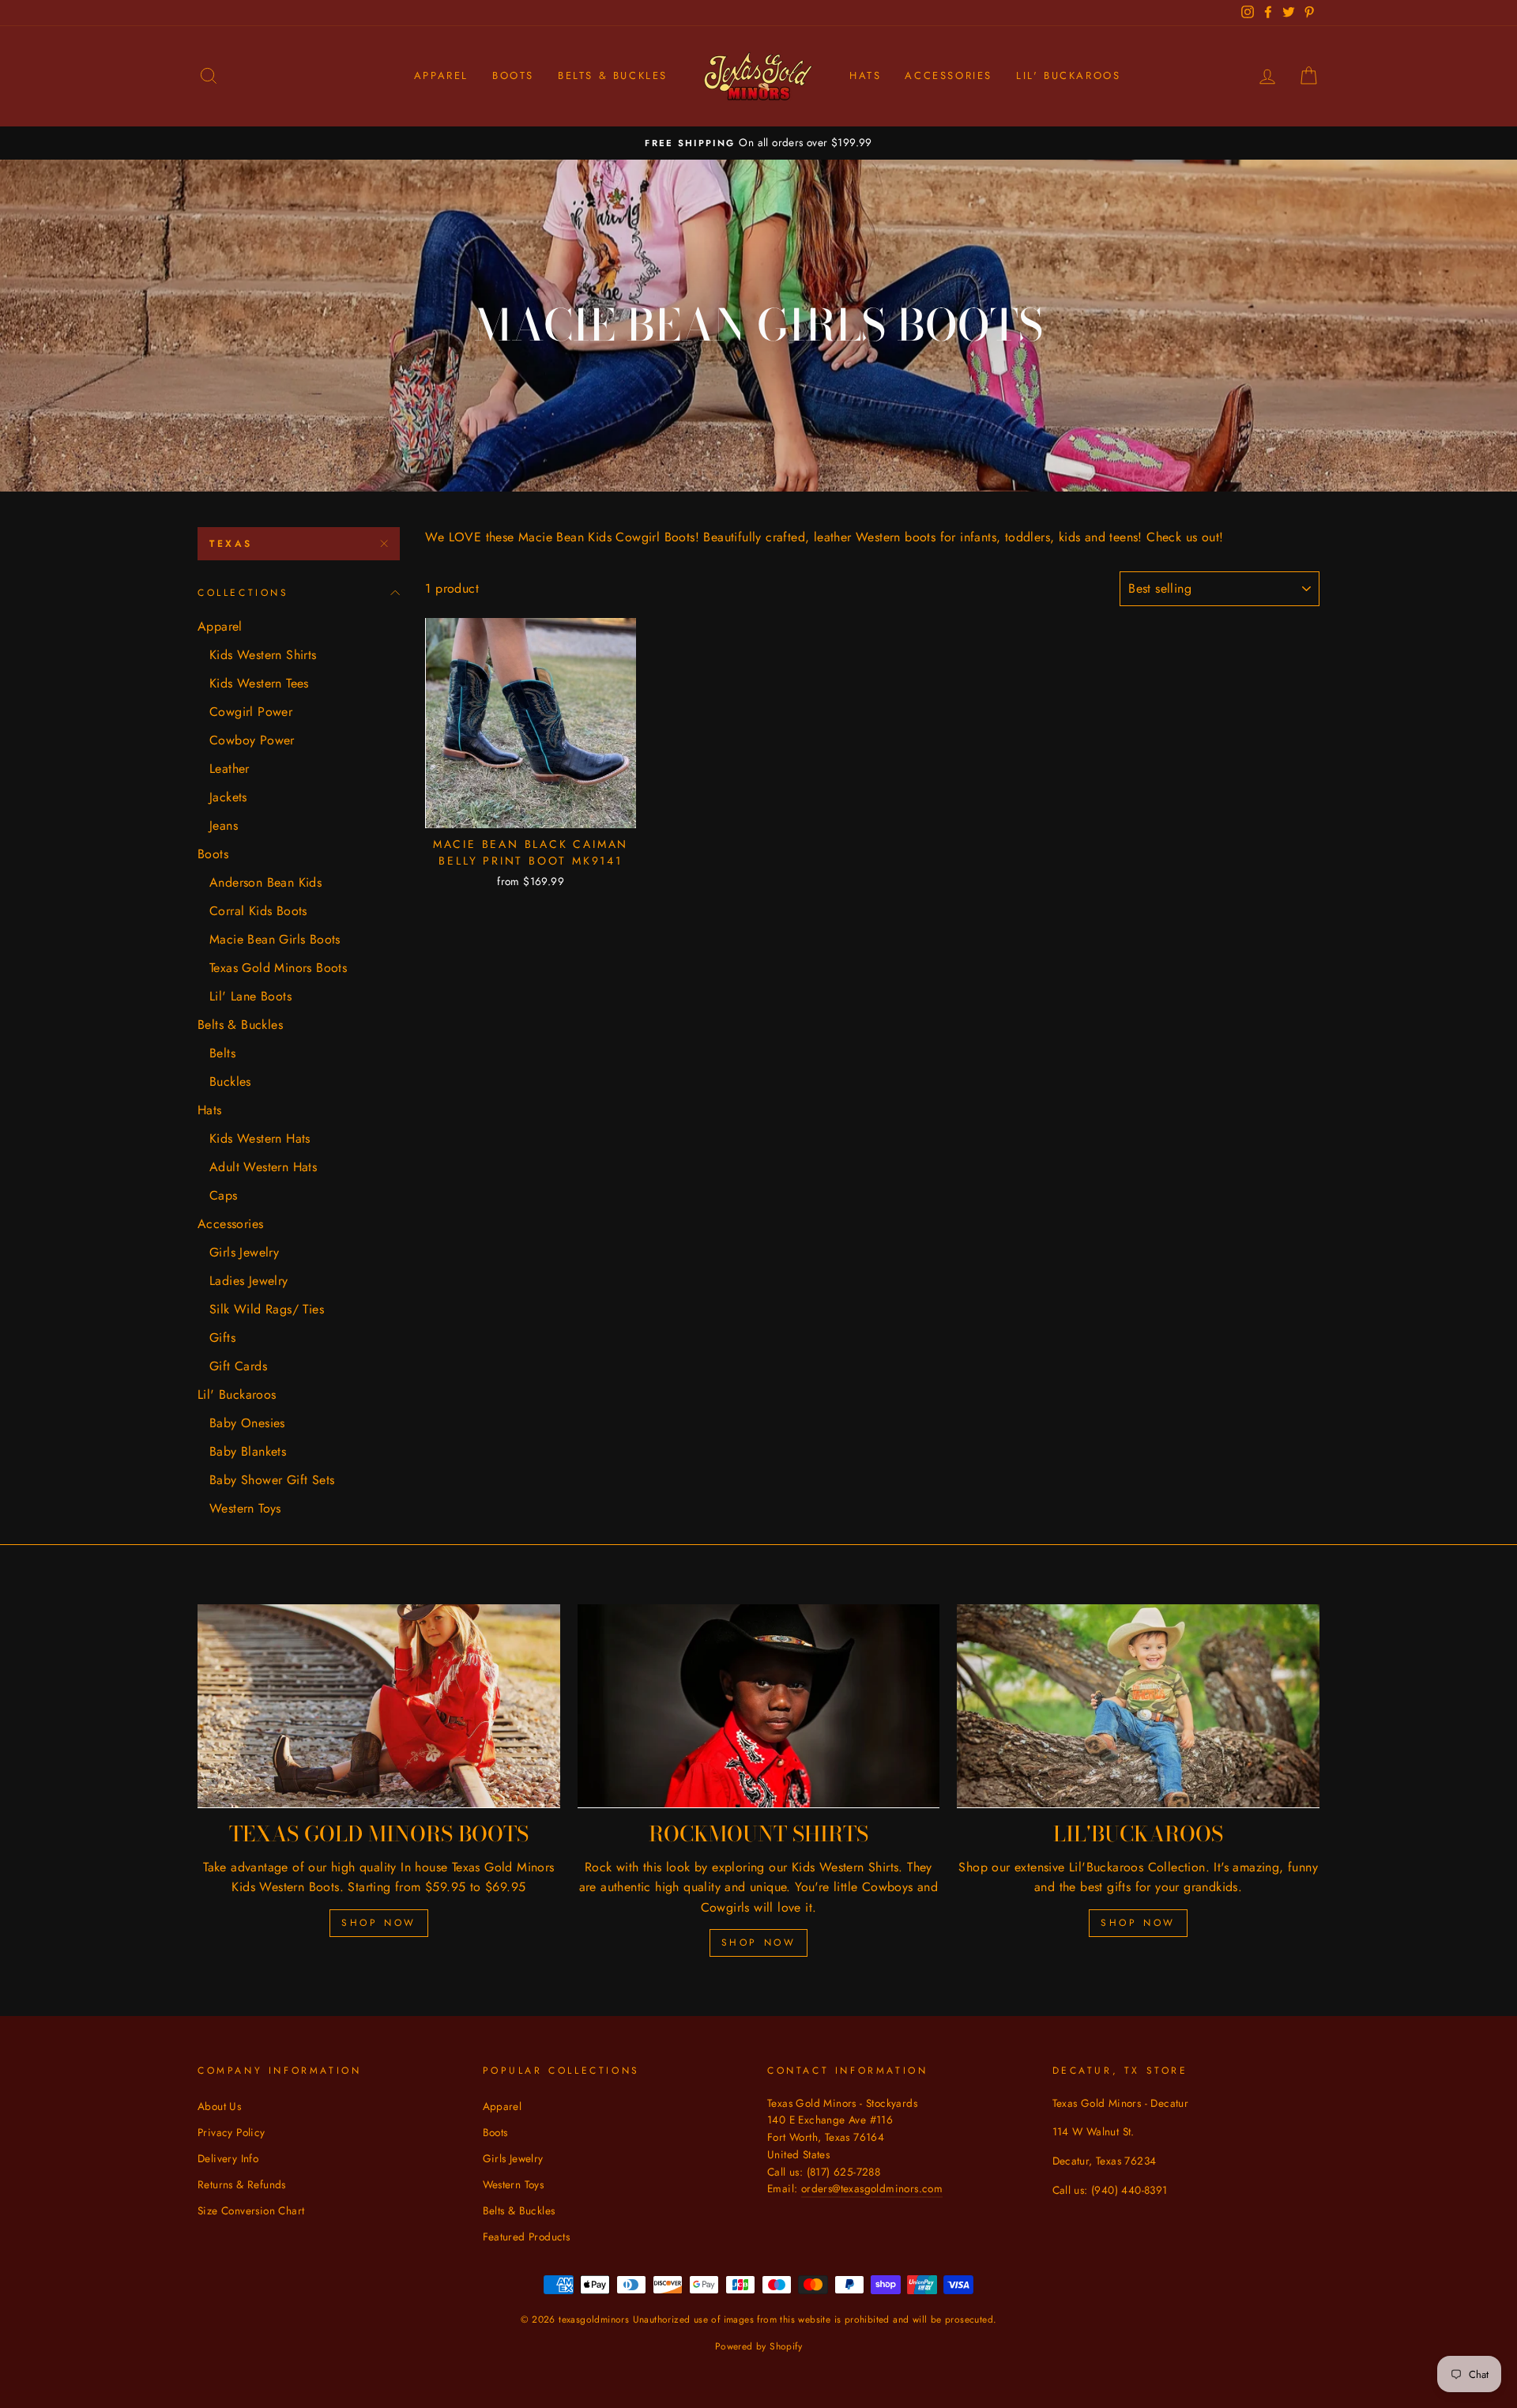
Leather (230, 769)
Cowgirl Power (251, 712)
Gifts (222, 1338)
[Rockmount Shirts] (759, 1706)
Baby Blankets (248, 1451)
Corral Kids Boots (258, 911)
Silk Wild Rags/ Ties (267, 1309)
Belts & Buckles (613, 75)
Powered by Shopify (758, 2346)
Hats (865, 75)
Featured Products (527, 2237)
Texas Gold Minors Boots (278, 968)
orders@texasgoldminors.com (872, 2188)
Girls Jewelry (244, 1252)
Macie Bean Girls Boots (275, 939)
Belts (222, 1053)
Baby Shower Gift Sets (272, 1480)
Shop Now (379, 1923)
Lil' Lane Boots (250, 996)
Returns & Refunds (242, 2184)
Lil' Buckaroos (1068, 75)
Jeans (224, 825)
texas (231, 544)
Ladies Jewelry (249, 1281)
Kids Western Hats (260, 1138)
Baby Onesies (247, 1423)
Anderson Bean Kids (265, 882)
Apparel (441, 75)
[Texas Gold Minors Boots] (379, 1706)
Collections (243, 593)
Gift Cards (238, 1366)
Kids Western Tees (259, 683)
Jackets (228, 797)
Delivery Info (228, 2158)
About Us (219, 2106)
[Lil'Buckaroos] (1138, 1706)
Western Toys (245, 1508)
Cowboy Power (252, 740)
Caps (224, 1195)
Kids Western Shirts (263, 655)
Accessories (949, 75)
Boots (513, 75)
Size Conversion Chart (251, 2210)
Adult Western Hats (263, 1167)
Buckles (230, 1082)
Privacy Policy (232, 2132)
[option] (758, 143)
